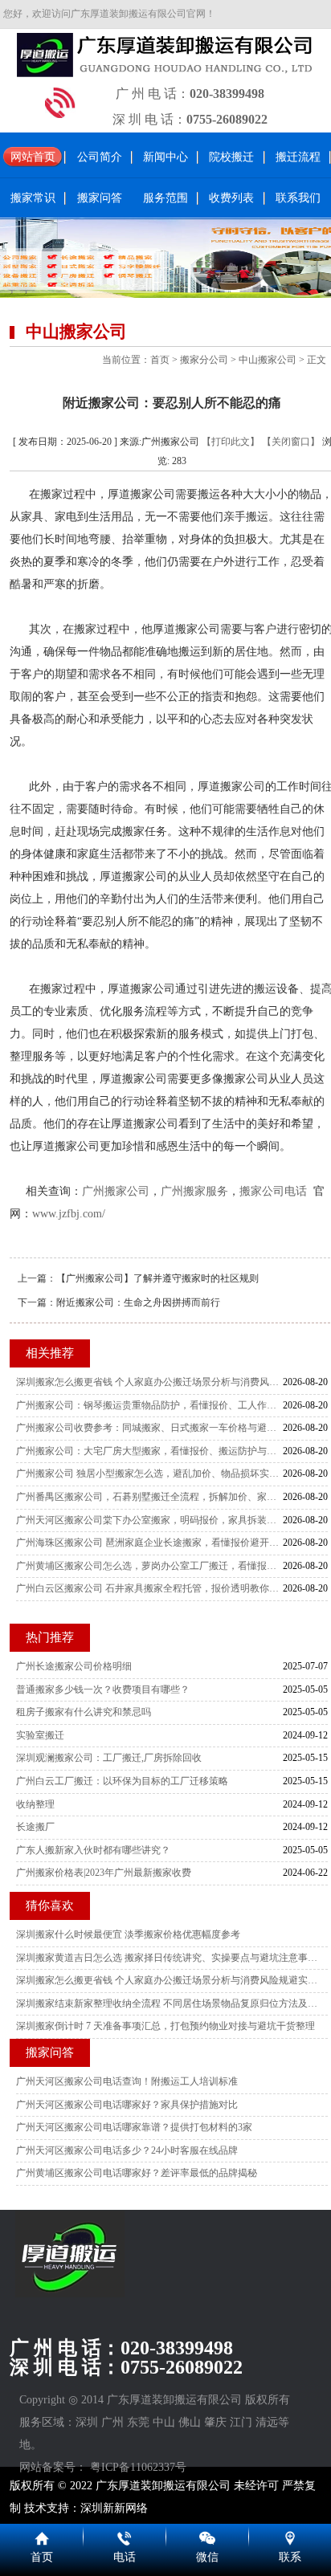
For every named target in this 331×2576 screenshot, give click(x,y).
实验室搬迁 (40, 1735)
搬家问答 (100, 198)
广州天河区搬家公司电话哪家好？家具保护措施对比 (127, 2105)
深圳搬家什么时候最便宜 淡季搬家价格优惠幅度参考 (128, 1934)
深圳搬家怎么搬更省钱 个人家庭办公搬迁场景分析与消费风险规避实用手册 (149, 1382)
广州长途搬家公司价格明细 (74, 1666)
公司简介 (100, 157)
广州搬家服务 (194, 1191)
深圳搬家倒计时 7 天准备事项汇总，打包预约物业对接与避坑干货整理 (165, 2026)
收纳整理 (35, 1804)
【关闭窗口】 (291, 442)
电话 (125, 2557)
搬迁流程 (298, 157)
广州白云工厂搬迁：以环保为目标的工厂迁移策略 (122, 1781)
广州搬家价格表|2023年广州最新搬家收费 (104, 1873)
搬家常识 (33, 198)
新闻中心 (165, 157)
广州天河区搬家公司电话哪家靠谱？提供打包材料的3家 (134, 2127)
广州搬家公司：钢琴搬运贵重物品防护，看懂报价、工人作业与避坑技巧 (149, 1405)
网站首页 (33, 157)
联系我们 (298, 198)
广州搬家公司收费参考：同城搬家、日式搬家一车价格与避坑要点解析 (149, 1428)
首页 (160, 360)
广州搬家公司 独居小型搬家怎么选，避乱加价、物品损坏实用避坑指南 (149, 1473)
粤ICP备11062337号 (138, 2467)
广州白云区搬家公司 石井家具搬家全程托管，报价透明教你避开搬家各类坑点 (149, 1588)
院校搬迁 (231, 157)
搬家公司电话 (273, 1191)
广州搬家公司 (116, 1191)
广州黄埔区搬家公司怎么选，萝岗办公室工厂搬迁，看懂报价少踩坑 (149, 1566)
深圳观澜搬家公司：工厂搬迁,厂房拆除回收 (109, 1758)
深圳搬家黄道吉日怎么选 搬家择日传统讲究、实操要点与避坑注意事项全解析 (168, 1958)
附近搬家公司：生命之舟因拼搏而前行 (138, 1302)
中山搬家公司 (268, 360)
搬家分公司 (204, 360)
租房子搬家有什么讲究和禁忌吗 (84, 1712)
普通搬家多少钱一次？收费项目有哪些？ (103, 1689)
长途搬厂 (35, 1827)
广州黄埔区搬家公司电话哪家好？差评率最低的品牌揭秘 (137, 2173)
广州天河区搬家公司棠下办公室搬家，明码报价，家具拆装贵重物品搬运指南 (149, 1520)
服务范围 (165, 198)
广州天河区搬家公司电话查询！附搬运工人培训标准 (127, 2081)
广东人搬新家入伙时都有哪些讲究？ (93, 1850)
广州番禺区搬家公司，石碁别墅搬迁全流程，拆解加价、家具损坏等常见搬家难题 (149, 1497)
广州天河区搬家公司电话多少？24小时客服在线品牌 (127, 2150)
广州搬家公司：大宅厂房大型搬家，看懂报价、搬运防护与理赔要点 (149, 1451)
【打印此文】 (231, 442)
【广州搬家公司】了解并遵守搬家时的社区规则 (157, 1278)
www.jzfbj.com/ (69, 1214)
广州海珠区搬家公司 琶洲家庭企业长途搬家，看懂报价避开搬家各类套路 (149, 1543)
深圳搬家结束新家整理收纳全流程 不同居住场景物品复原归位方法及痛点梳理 (168, 2003)
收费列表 (231, 198)
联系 (290, 2557)
